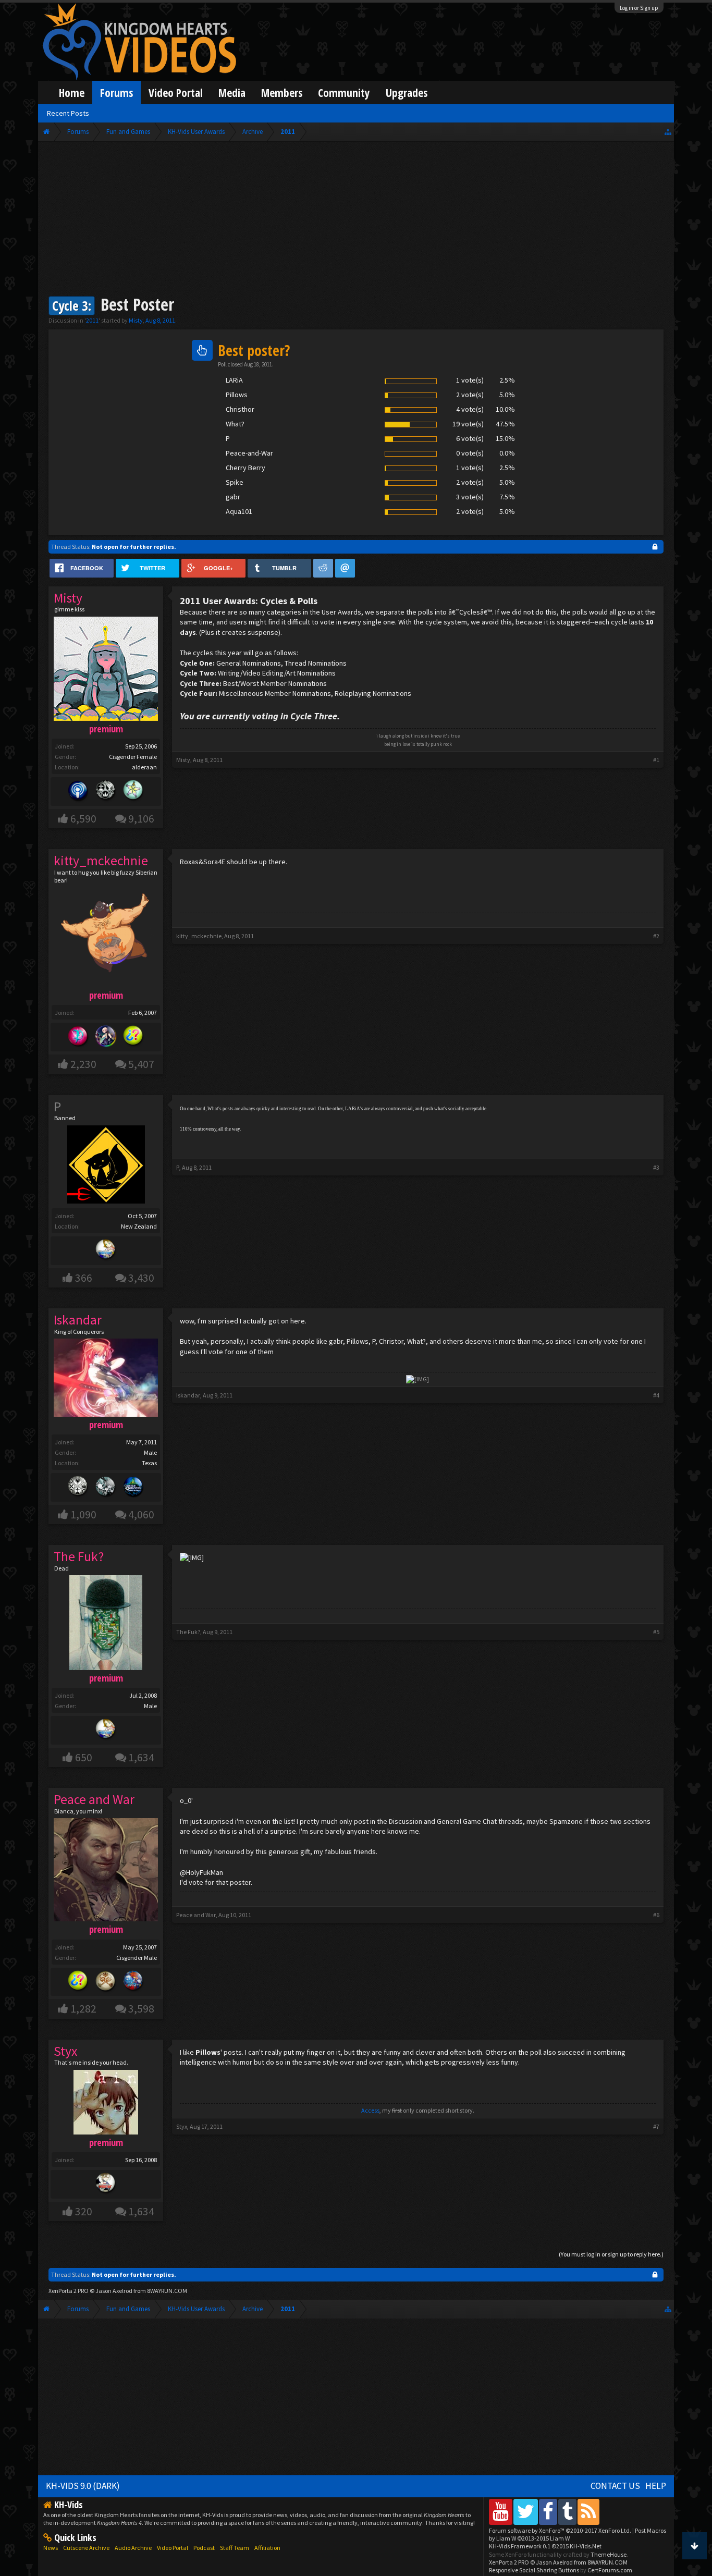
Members (282, 93)
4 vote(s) (470, 409)
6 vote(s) (470, 438)
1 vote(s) (470, 380)
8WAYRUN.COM (167, 2291)
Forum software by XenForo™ (560, 2530)
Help (656, 2486)
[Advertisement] (356, 220)
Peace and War (196, 1915)
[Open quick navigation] (668, 132)
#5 (656, 1632)
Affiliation (267, 2548)
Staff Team (235, 2548)
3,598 (141, 2009)
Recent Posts (68, 113)
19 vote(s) (468, 424)
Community (344, 93)
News (51, 2548)
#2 (656, 936)
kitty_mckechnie (199, 936)
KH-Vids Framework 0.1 (545, 2546)
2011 (92, 320)
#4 (656, 1395)
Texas (149, 1463)
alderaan (144, 767)
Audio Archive (133, 2548)
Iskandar (188, 1395)
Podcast (204, 2548)
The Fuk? (188, 1632)
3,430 (141, 1278)
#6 (656, 1915)
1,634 (141, 1757)
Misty (136, 320)
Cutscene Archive (86, 2548)
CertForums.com (610, 2570)
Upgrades (407, 93)
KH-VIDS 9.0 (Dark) (83, 2486)
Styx (182, 2126)
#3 (656, 1167)
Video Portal (176, 93)
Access (370, 2110)
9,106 (141, 819)
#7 (656, 2126)
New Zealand (139, 1226)
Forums (116, 93)
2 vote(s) (470, 395)
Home (72, 93)
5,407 (141, 1064)
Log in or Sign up (639, 8)
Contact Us (615, 2486)
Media (232, 93)
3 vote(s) (470, 497)
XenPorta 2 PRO (69, 2291)
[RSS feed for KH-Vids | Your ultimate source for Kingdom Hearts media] (588, 2512)
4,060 (141, 1514)
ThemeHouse (609, 2554)
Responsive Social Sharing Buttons (534, 2570)
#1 (656, 760)
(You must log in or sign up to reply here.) (611, 2254)
